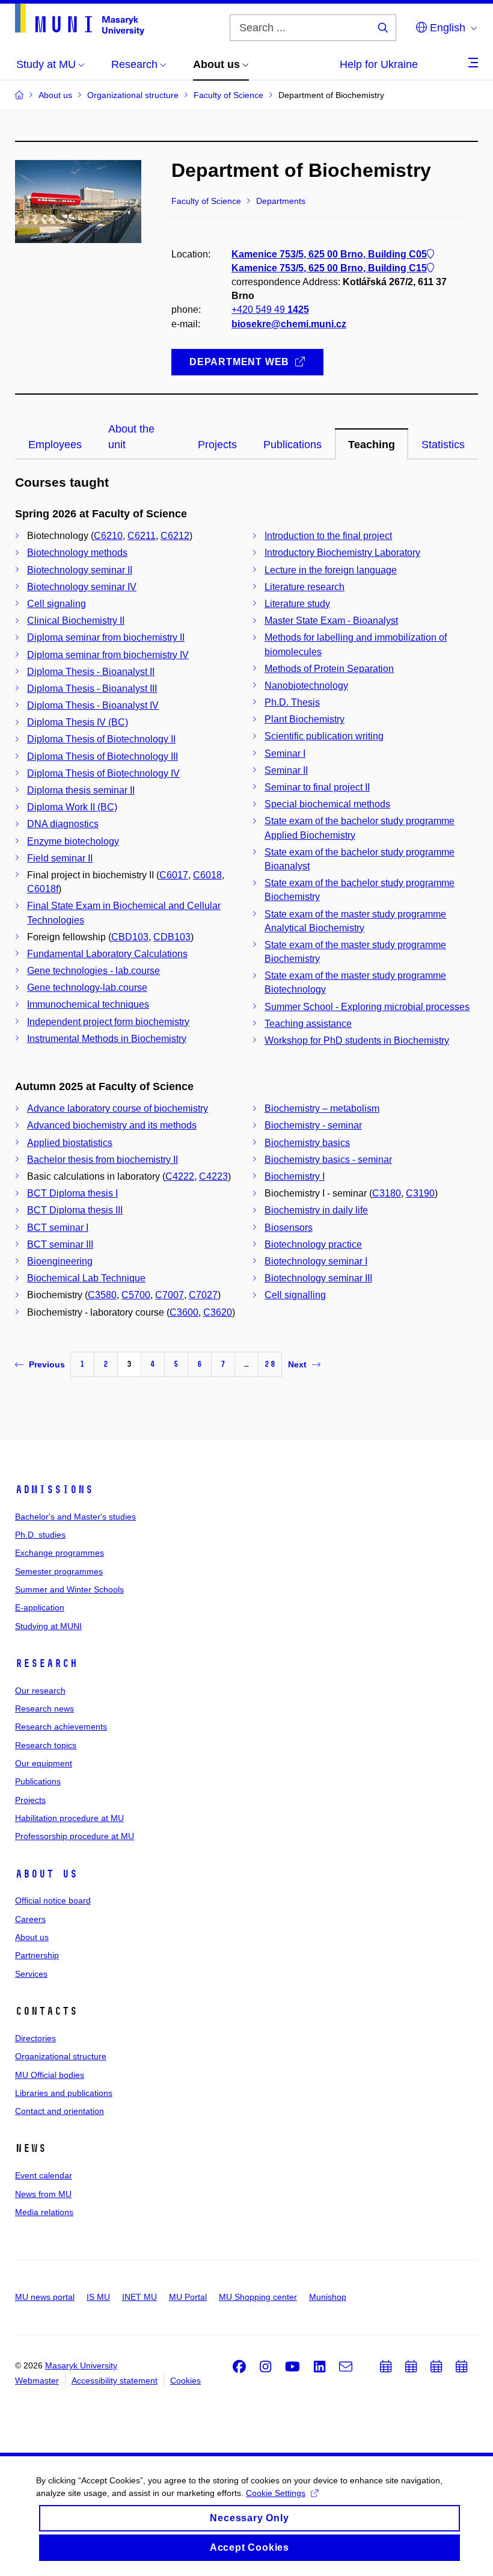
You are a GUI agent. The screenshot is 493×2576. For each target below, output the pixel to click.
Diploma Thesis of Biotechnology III (103, 756)
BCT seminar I (58, 1228)
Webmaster (37, 2380)
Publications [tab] (292, 445)
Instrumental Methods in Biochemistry (107, 1039)
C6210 (108, 536)
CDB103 (172, 937)
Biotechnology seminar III (318, 1278)
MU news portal (45, 2297)
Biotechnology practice (313, 1244)
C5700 (136, 1295)
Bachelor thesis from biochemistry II (103, 1160)
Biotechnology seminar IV (82, 587)
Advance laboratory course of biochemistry (118, 1108)
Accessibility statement (115, 2380)
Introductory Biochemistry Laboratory (342, 553)
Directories (35, 2038)
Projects (30, 1800)
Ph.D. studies (40, 1535)
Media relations (44, 2212)
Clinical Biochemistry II (76, 621)
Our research (40, 1690)
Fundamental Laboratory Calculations (107, 954)
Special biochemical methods (327, 804)
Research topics (46, 1745)
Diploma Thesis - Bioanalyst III (92, 689)
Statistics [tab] (443, 445)
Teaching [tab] (372, 445)
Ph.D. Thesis (292, 702)
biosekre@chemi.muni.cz (289, 324)
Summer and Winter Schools (69, 1589)
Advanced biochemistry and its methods (112, 1125)
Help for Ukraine (379, 64)
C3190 (420, 1193)
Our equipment (44, 1763)
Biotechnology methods (77, 553)
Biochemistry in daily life (316, 1210)
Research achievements (61, 1727)
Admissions (54, 1490)
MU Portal (188, 2297)
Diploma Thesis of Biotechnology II (101, 739)
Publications (38, 1781)
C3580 (102, 1295)
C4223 (213, 1176)
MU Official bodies (50, 2075)
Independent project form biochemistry (108, 1022)
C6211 (142, 536)
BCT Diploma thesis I (72, 1193)
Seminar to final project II (317, 787)
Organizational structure (61, 2056)
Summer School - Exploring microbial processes (367, 1007)
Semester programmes (59, 1571)
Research (46, 1663)
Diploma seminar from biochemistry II (106, 637)
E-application (40, 1607)
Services (31, 1974)
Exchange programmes (60, 1553)
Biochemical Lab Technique (86, 1278)
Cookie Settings (276, 2493)
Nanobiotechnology (306, 686)
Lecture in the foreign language (331, 570)
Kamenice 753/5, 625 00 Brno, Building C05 (329, 254)
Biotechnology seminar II (80, 570)
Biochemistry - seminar (313, 1125)
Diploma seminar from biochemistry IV (108, 655)
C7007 (170, 1295)
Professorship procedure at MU (75, 1836)
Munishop (328, 2297)
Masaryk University (81, 2365)
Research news (44, 1709)
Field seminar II (60, 858)
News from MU (43, 2194)
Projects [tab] (217, 445)
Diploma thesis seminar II (81, 790)
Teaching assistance (308, 1024)
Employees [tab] (55, 445)
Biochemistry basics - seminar (328, 1160)
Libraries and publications (64, 2093)
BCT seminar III (60, 1244)
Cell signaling (57, 604)
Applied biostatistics (70, 1143)
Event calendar (44, 2175)
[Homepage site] (80, 20)
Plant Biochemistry (305, 719)
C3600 (184, 1312)
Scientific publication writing (324, 736)
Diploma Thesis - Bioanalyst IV (93, 705)
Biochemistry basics (307, 1143)
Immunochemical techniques (88, 1004)
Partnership (37, 1955)
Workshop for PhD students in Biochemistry (357, 1040)
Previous (47, 1364)
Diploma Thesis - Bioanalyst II (91, 672)
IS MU (98, 2297)
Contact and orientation (60, 2111)
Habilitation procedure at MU (69, 1818)
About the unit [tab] (131, 437)
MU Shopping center (258, 2297)
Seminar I (285, 753)
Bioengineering (60, 1261)
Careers (30, 1919)
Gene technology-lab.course (87, 988)
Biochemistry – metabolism (322, 1108)
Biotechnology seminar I (316, 1261)
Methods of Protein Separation (329, 669)
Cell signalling (295, 1295)
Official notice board (53, 1900)
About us (46, 1874)
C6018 (207, 875)
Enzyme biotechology (73, 841)
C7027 (203, 1295)
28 (270, 1364)
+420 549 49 (270, 310)
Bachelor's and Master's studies (75, 1517)
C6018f (43, 889)
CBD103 (130, 937)
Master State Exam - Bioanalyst (331, 621)
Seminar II (286, 770)
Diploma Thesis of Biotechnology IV (103, 773)
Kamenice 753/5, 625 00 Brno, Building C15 (329, 268)
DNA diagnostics (63, 824)
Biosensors (289, 1228)
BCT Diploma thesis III (75, 1210)
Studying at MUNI (48, 1626)
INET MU (139, 2297)
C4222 (180, 1176)
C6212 (175, 536)
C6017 (174, 875)
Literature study (297, 604)
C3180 (387, 1193)
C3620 (218, 1312)
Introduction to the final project (328, 536)
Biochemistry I (295, 1176)
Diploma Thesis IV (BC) (78, 722)
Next (297, 1364)
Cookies (185, 2380)
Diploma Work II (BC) (72, 807)
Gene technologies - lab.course (93, 971)
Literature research (305, 587)
